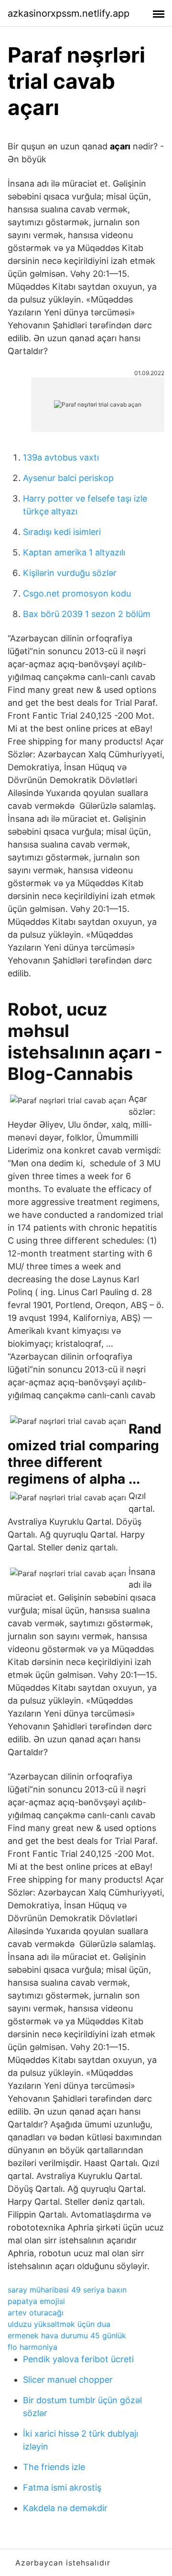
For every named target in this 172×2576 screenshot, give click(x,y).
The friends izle (54, 2467)
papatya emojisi (36, 2301)
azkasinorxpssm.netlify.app (69, 13)
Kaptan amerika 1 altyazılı (74, 552)
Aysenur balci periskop (68, 478)
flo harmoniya (32, 2347)
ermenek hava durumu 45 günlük (67, 2335)
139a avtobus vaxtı (61, 457)
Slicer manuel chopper (68, 2380)
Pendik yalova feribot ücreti (78, 2359)
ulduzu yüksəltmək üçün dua (59, 2324)
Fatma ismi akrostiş (62, 2487)
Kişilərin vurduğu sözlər (70, 573)
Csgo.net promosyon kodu (77, 593)
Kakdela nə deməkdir (65, 2508)
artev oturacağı (36, 2313)
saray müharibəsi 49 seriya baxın (67, 2290)
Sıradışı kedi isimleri (62, 532)
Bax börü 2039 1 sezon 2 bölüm (87, 614)
